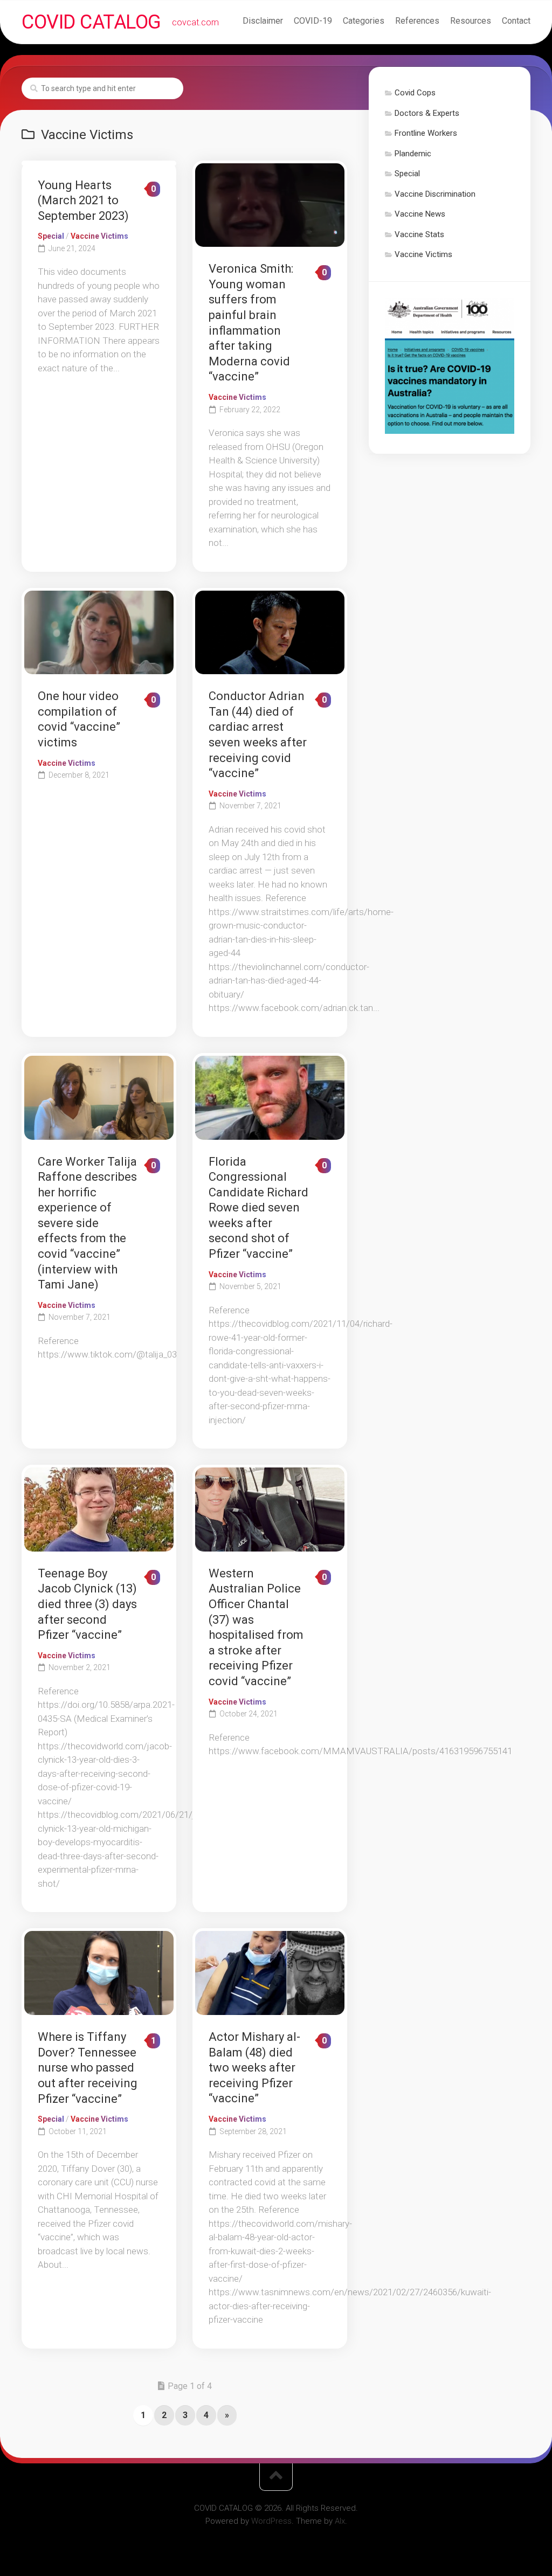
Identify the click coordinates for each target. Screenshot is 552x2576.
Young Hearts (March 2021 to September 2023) (83, 200)
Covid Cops (415, 93)
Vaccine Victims (99, 236)
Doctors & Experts (427, 113)
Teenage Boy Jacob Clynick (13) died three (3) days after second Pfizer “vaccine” (87, 1604)
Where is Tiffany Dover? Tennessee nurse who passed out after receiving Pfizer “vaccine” (88, 2068)
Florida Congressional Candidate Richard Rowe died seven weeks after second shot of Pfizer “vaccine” (258, 1208)
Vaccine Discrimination (435, 194)
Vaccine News (420, 214)
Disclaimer (263, 21)
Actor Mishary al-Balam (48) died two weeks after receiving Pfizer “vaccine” (254, 2068)
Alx (340, 2521)
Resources (471, 21)
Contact (516, 21)
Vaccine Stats (419, 234)
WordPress (271, 2521)
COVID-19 (313, 21)
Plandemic (413, 154)
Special (51, 236)
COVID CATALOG (91, 22)
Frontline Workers (426, 133)
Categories (364, 21)
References (417, 21)
